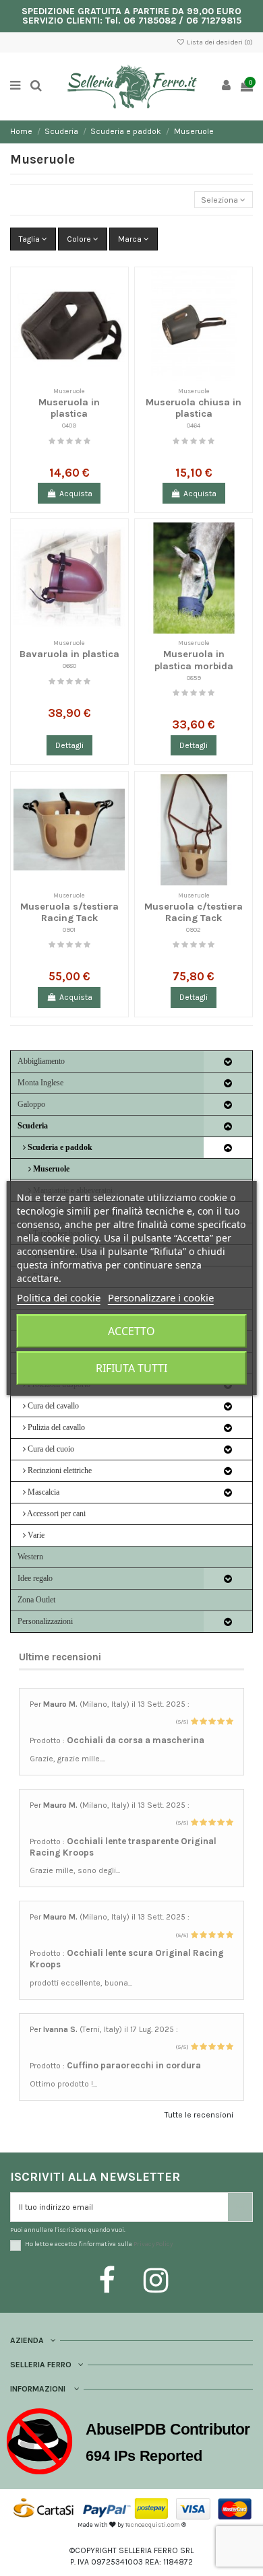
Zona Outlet (36, 1600)
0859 (194, 678)
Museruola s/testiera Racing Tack (69, 912)
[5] (87, 441)
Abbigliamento (41, 1061)
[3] (69, 441)
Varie (35, 1535)
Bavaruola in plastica (69, 654)
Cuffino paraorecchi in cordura (134, 2065)
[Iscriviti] (240, 2207)
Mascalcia (42, 1492)
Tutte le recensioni (199, 2115)
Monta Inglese (40, 1083)
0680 (69, 666)
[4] (78, 441)
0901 (69, 929)
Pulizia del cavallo (55, 1427)
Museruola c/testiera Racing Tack (194, 912)
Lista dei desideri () (219, 42)
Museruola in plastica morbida (194, 660)
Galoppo (31, 1104)
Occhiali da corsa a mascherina (136, 1740)
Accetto (131, 1331)
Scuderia (33, 1126)
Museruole (50, 1169)
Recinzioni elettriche (59, 1470)
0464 (194, 425)
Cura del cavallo (52, 1406)
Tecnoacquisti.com (152, 2524)
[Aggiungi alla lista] (115, 289)
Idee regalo (35, 1578)
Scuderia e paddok (59, 1147)
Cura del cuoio (50, 1449)
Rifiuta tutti (131, 1368)
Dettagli (69, 745)
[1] (52, 441)
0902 (194, 929)
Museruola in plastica (69, 408)
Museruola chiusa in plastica (194, 408)
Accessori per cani (56, 1514)
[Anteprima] (115, 311)
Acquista (76, 494)
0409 (69, 425)
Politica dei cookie (59, 1297)
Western (30, 1557)
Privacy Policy (153, 2244)
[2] (61, 441)
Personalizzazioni (45, 1621)
